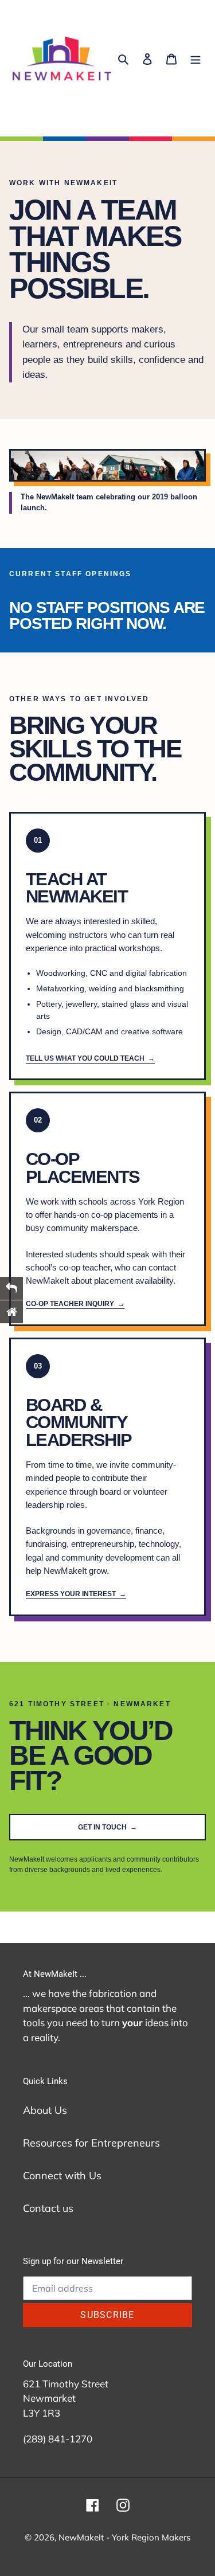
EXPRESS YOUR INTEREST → (76, 1594)
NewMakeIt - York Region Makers (124, 2537)
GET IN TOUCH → (107, 1827)
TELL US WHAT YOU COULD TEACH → (90, 1058)
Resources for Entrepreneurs (91, 2143)
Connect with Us (62, 2176)
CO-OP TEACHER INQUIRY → (75, 1304)
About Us (45, 2110)
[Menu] (196, 58)
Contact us (48, 2208)
